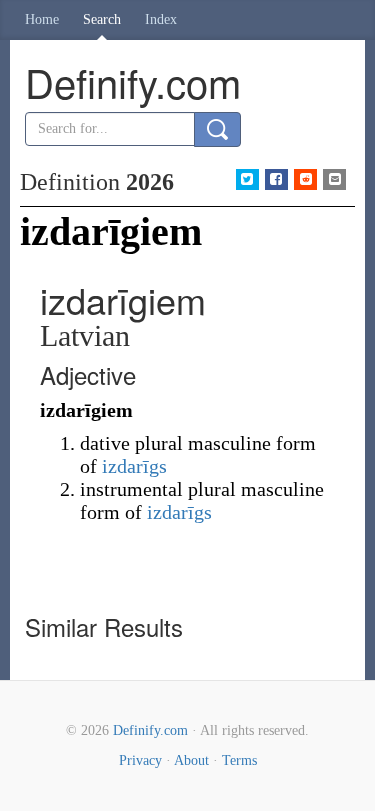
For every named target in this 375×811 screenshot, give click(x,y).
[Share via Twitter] (247, 179)
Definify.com (150, 730)
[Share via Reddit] (305, 179)
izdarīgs (134, 466)
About (191, 760)
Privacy (140, 760)
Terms (239, 760)
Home (42, 19)
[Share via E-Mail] (334, 179)
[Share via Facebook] (276, 179)
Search (102, 19)
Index (161, 19)
